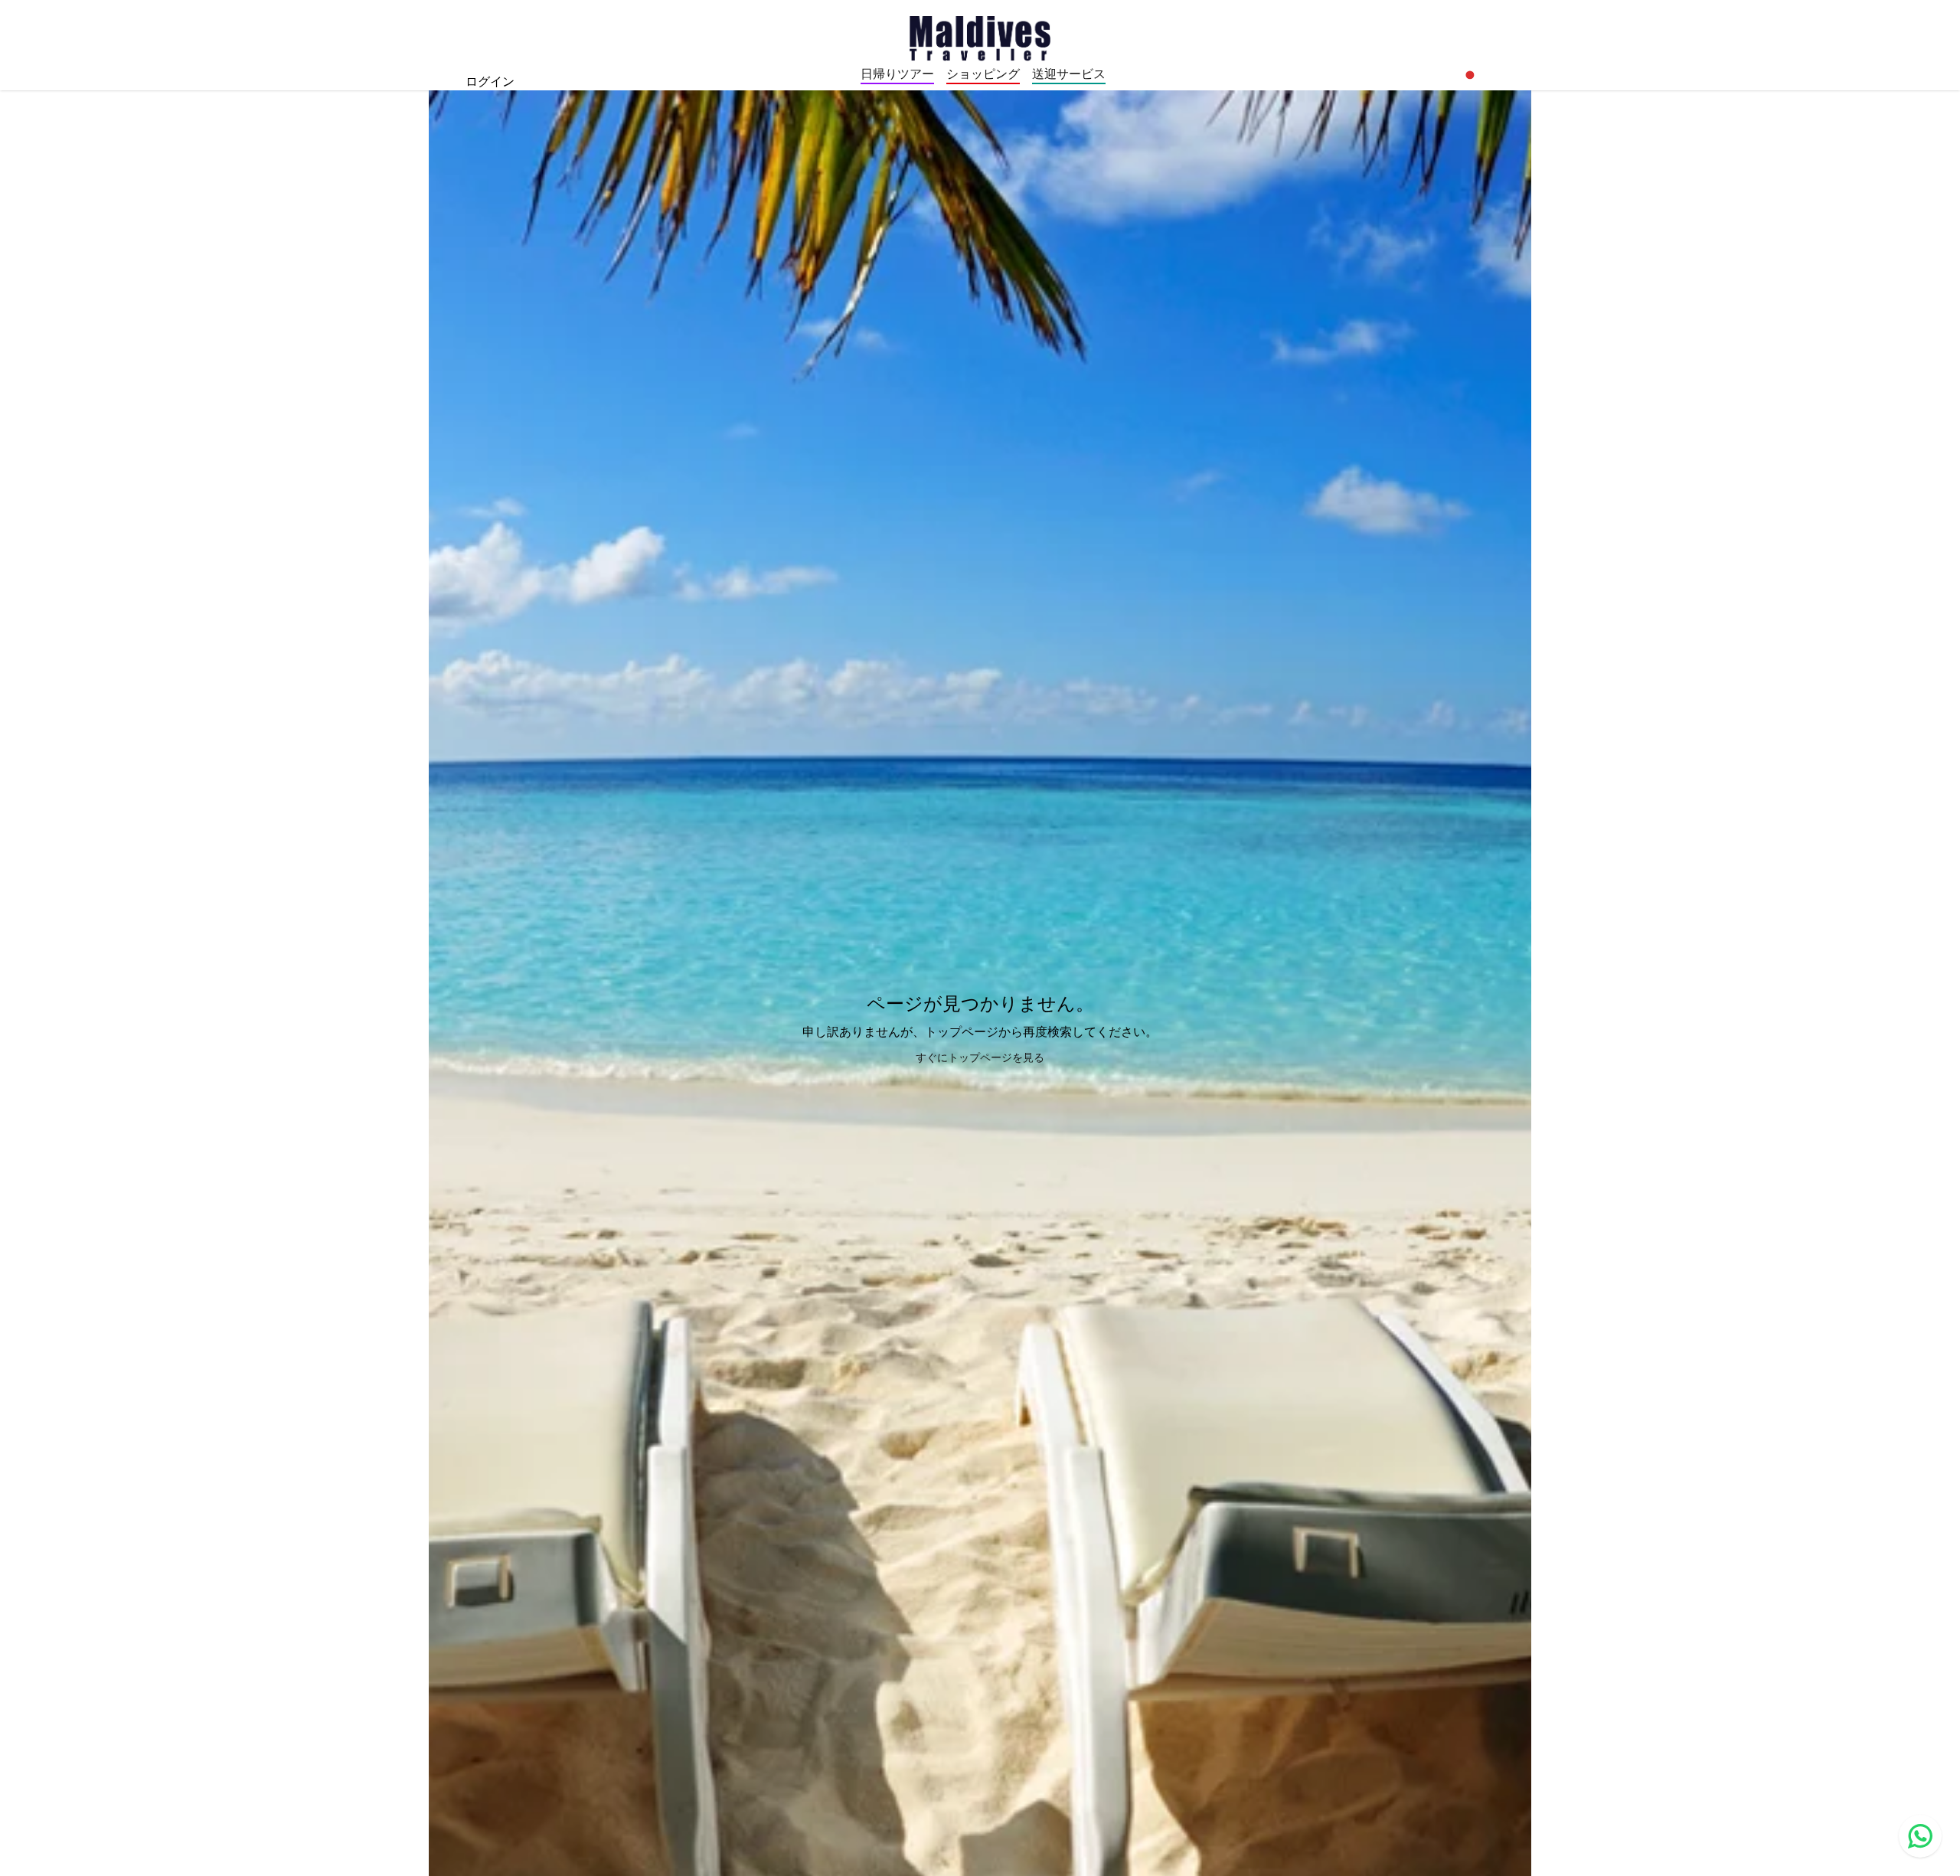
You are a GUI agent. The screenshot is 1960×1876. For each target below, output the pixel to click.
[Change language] (1470, 75)
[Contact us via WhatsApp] (1920, 1836)
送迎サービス (1069, 74)
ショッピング (983, 74)
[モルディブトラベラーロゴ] (980, 37)
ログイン (490, 81)
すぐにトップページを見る (980, 1057)
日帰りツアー (897, 74)
